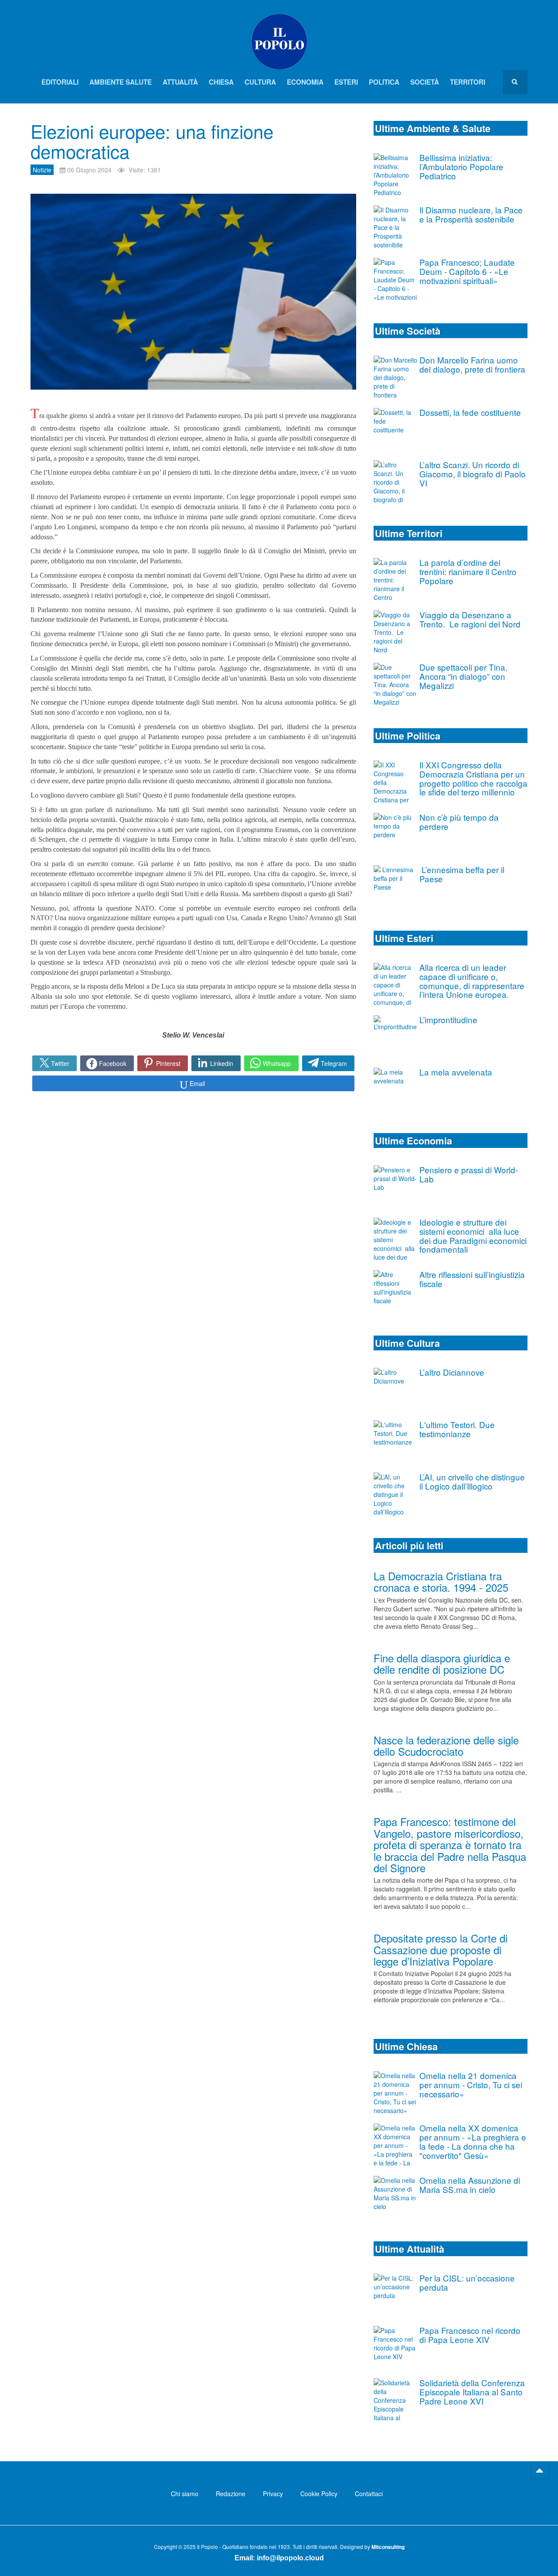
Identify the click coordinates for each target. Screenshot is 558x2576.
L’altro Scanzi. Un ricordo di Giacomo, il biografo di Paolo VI (473, 474)
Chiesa (221, 82)
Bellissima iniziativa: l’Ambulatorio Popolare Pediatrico (461, 166)
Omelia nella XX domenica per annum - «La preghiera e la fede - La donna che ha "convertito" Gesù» (473, 2141)
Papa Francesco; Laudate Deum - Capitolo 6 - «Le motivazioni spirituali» (467, 271)
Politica (384, 82)
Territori (468, 82)
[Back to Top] (540, 2470)
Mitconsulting (388, 2547)
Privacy (273, 2494)
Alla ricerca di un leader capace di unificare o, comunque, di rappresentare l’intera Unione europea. (472, 981)
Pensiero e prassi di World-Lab (469, 1174)
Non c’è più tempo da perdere (459, 822)
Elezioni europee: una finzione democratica (152, 141)
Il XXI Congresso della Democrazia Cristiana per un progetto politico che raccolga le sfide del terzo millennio (473, 778)
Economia (305, 82)
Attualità (180, 82)
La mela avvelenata (456, 1072)
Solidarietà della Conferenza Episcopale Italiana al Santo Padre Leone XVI (472, 2392)
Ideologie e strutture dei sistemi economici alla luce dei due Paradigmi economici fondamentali (473, 1235)
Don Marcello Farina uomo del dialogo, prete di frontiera (472, 364)
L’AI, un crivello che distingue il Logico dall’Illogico (472, 1481)
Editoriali (60, 82)
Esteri (346, 82)
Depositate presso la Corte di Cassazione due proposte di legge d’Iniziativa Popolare (441, 1949)
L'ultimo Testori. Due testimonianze (457, 1429)
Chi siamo (185, 2494)
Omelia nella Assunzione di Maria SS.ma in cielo (470, 2185)
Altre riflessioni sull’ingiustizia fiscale (472, 1279)
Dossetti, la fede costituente (470, 412)
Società (425, 82)
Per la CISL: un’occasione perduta (467, 2282)
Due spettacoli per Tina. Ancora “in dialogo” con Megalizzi (463, 676)
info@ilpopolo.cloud (290, 2558)
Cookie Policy (319, 2494)
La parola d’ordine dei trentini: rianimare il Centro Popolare (468, 571)
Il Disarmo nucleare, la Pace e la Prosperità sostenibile (471, 214)
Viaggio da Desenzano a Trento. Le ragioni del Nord (470, 619)
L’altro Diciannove (452, 1372)
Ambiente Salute (121, 82)
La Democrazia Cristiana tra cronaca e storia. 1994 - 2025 (441, 1581)
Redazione (231, 2494)
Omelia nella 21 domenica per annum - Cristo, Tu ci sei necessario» (471, 2084)
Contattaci (369, 2494)
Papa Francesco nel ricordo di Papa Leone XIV (470, 2335)
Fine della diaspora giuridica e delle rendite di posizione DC (442, 1663)
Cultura (260, 82)
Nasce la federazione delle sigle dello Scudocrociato (446, 1745)
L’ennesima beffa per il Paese (462, 874)
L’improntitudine (448, 1019)
